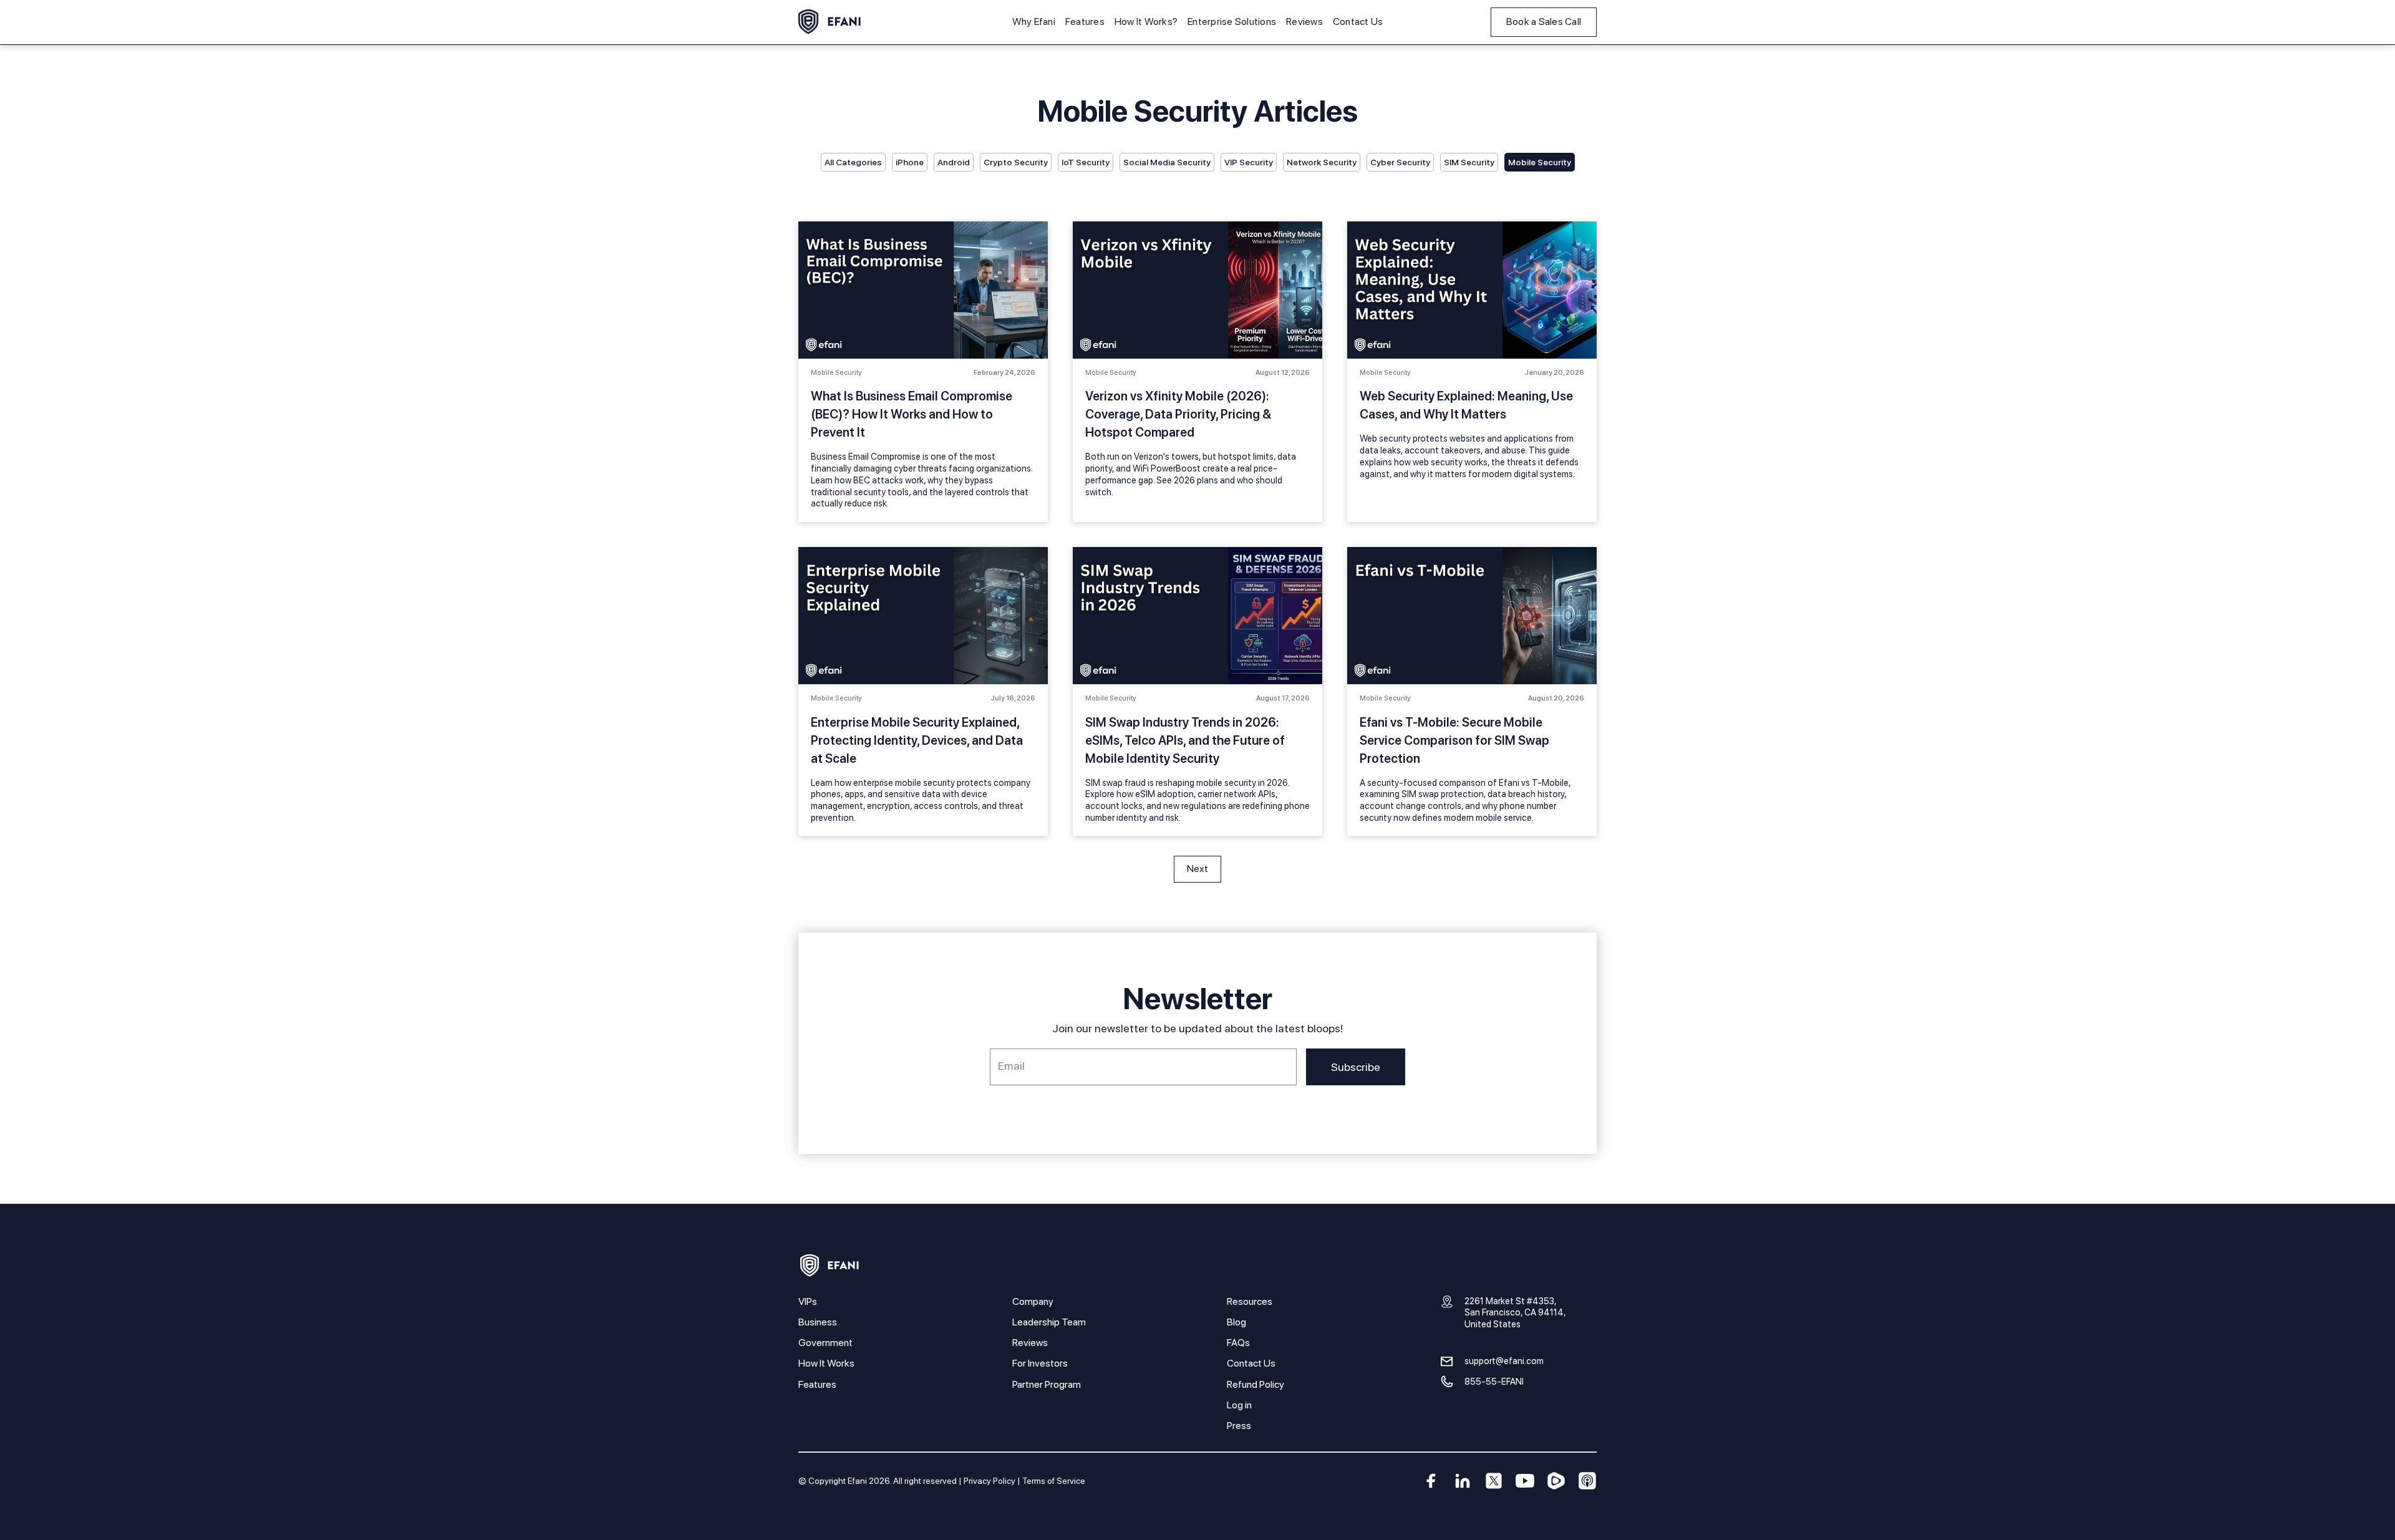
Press (1239, 1426)
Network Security (1322, 162)
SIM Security (1469, 162)
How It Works (826, 1363)
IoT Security (1086, 162)
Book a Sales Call (1544, 22)
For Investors (1040, 1363)
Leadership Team (1049, 1322)
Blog (1236, 1322)
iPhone (910, 162)
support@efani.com (1504, 1361)
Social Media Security (1167, 162)
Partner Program (1047, 1384)
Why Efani (1034, 22)
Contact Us (1358, 22)
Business (818, 1322)
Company (1033, 1301)
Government (825, 1343)
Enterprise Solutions (1232, 22)
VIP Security (1249, 162)
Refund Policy (1256, 1384)
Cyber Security (1400, 162)
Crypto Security (1016, 162)
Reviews (1304, 22)
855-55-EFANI (1494, 1381)
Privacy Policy (989, 1481)
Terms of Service (1054, 1481)
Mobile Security (1540, 162)
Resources (1250, 1301)
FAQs (1238, 1343)
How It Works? (1146, 22)
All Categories (853, 162)
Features (1085, 22)
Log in (1239, 1405)
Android (954, 162)
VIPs (808, 1301)
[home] (830, 22)
